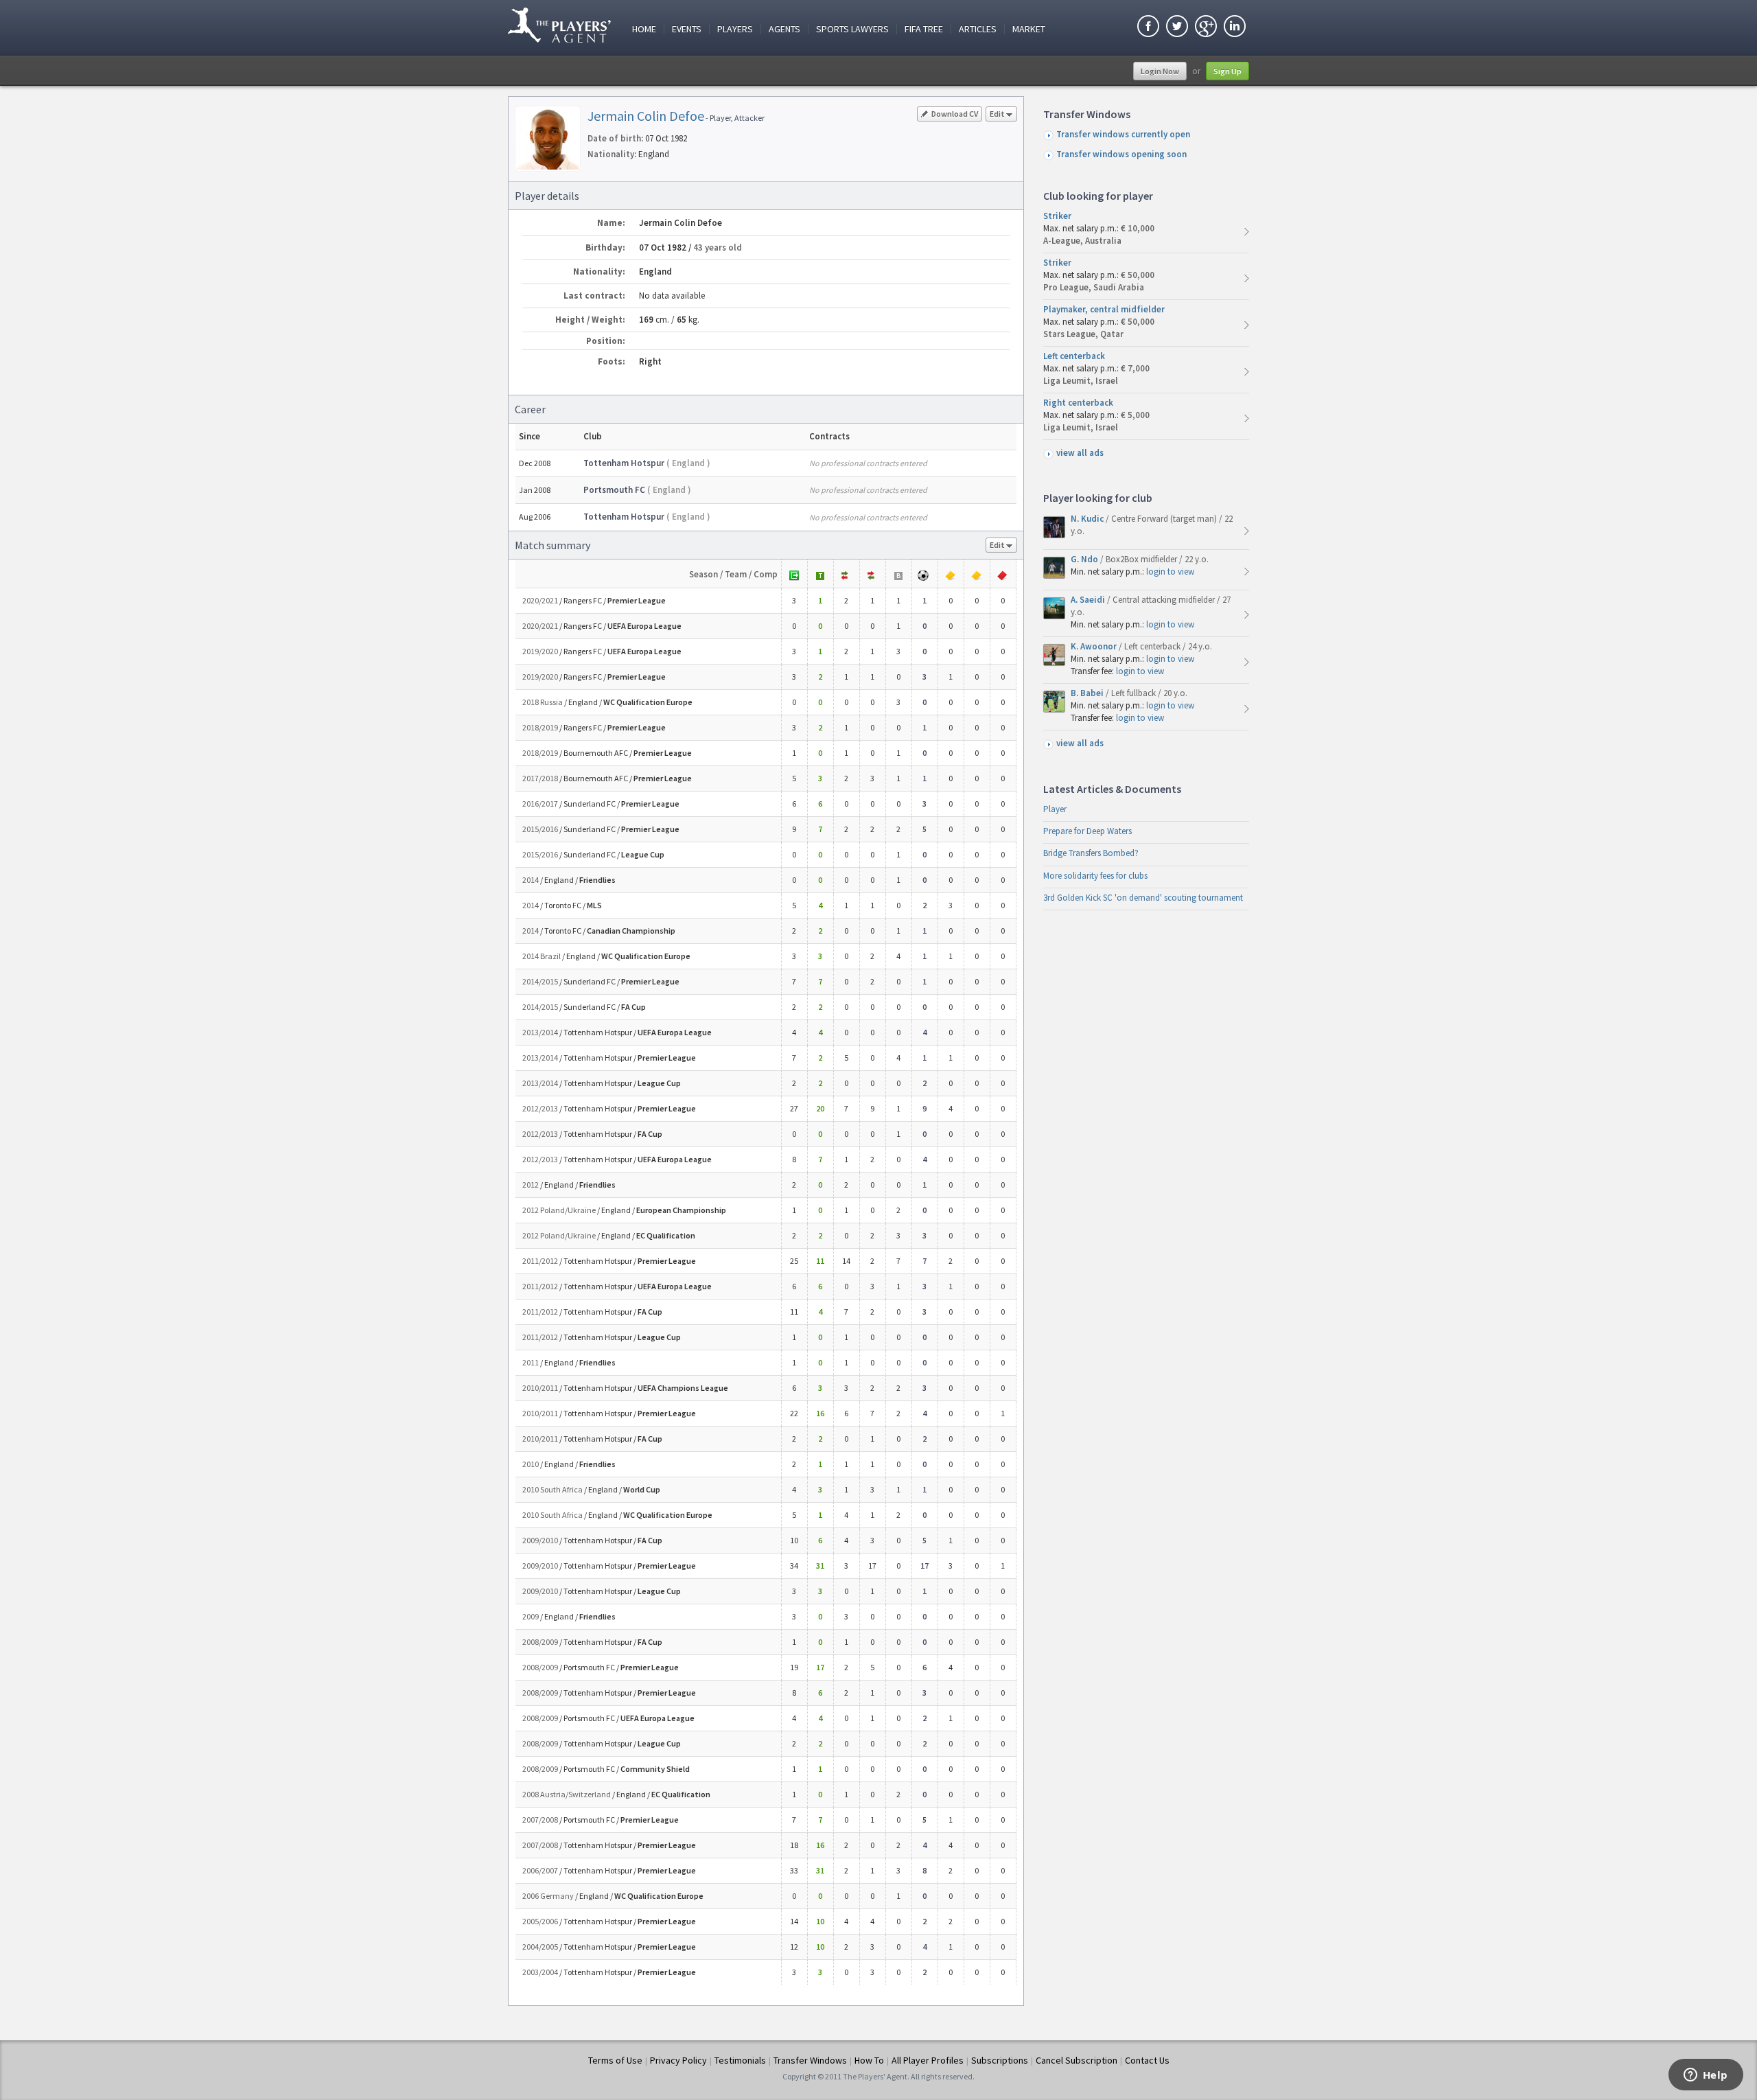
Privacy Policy (678, 2060)
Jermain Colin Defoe (646, 116)
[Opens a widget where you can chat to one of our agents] (1706, 2076)
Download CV (955, 114)
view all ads (1080, 453)
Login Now (1160, 71)
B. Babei (1088, 693)
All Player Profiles (928, 2060)
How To (869, 2060)
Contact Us (1147, 2060)
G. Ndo (1085, 559)
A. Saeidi (1089, 600)
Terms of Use (615, 2060)
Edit (997, 114)
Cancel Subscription (1077, 2060)
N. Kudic (1088, 519)
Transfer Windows (810, 2060)
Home (644, 29)
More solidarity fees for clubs (1095, 876)
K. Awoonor (1095, 646)
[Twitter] (1177, 28)
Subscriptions (1000, 2060)
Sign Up (1227, 71)
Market (1029, 29)
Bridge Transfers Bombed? (1091, 853)
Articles (978, 29)
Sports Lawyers (852, 29)
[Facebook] (1148, 28)
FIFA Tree (924, 29)
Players (735, 29)
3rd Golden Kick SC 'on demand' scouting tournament (1143, 898)
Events (687, 29)
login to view (1170, 572)
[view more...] (1247, 232)
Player (1055, 809)
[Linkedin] (1235, 28)
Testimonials (740, 2060)
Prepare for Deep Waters (1087, 831)
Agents (784, 29)
